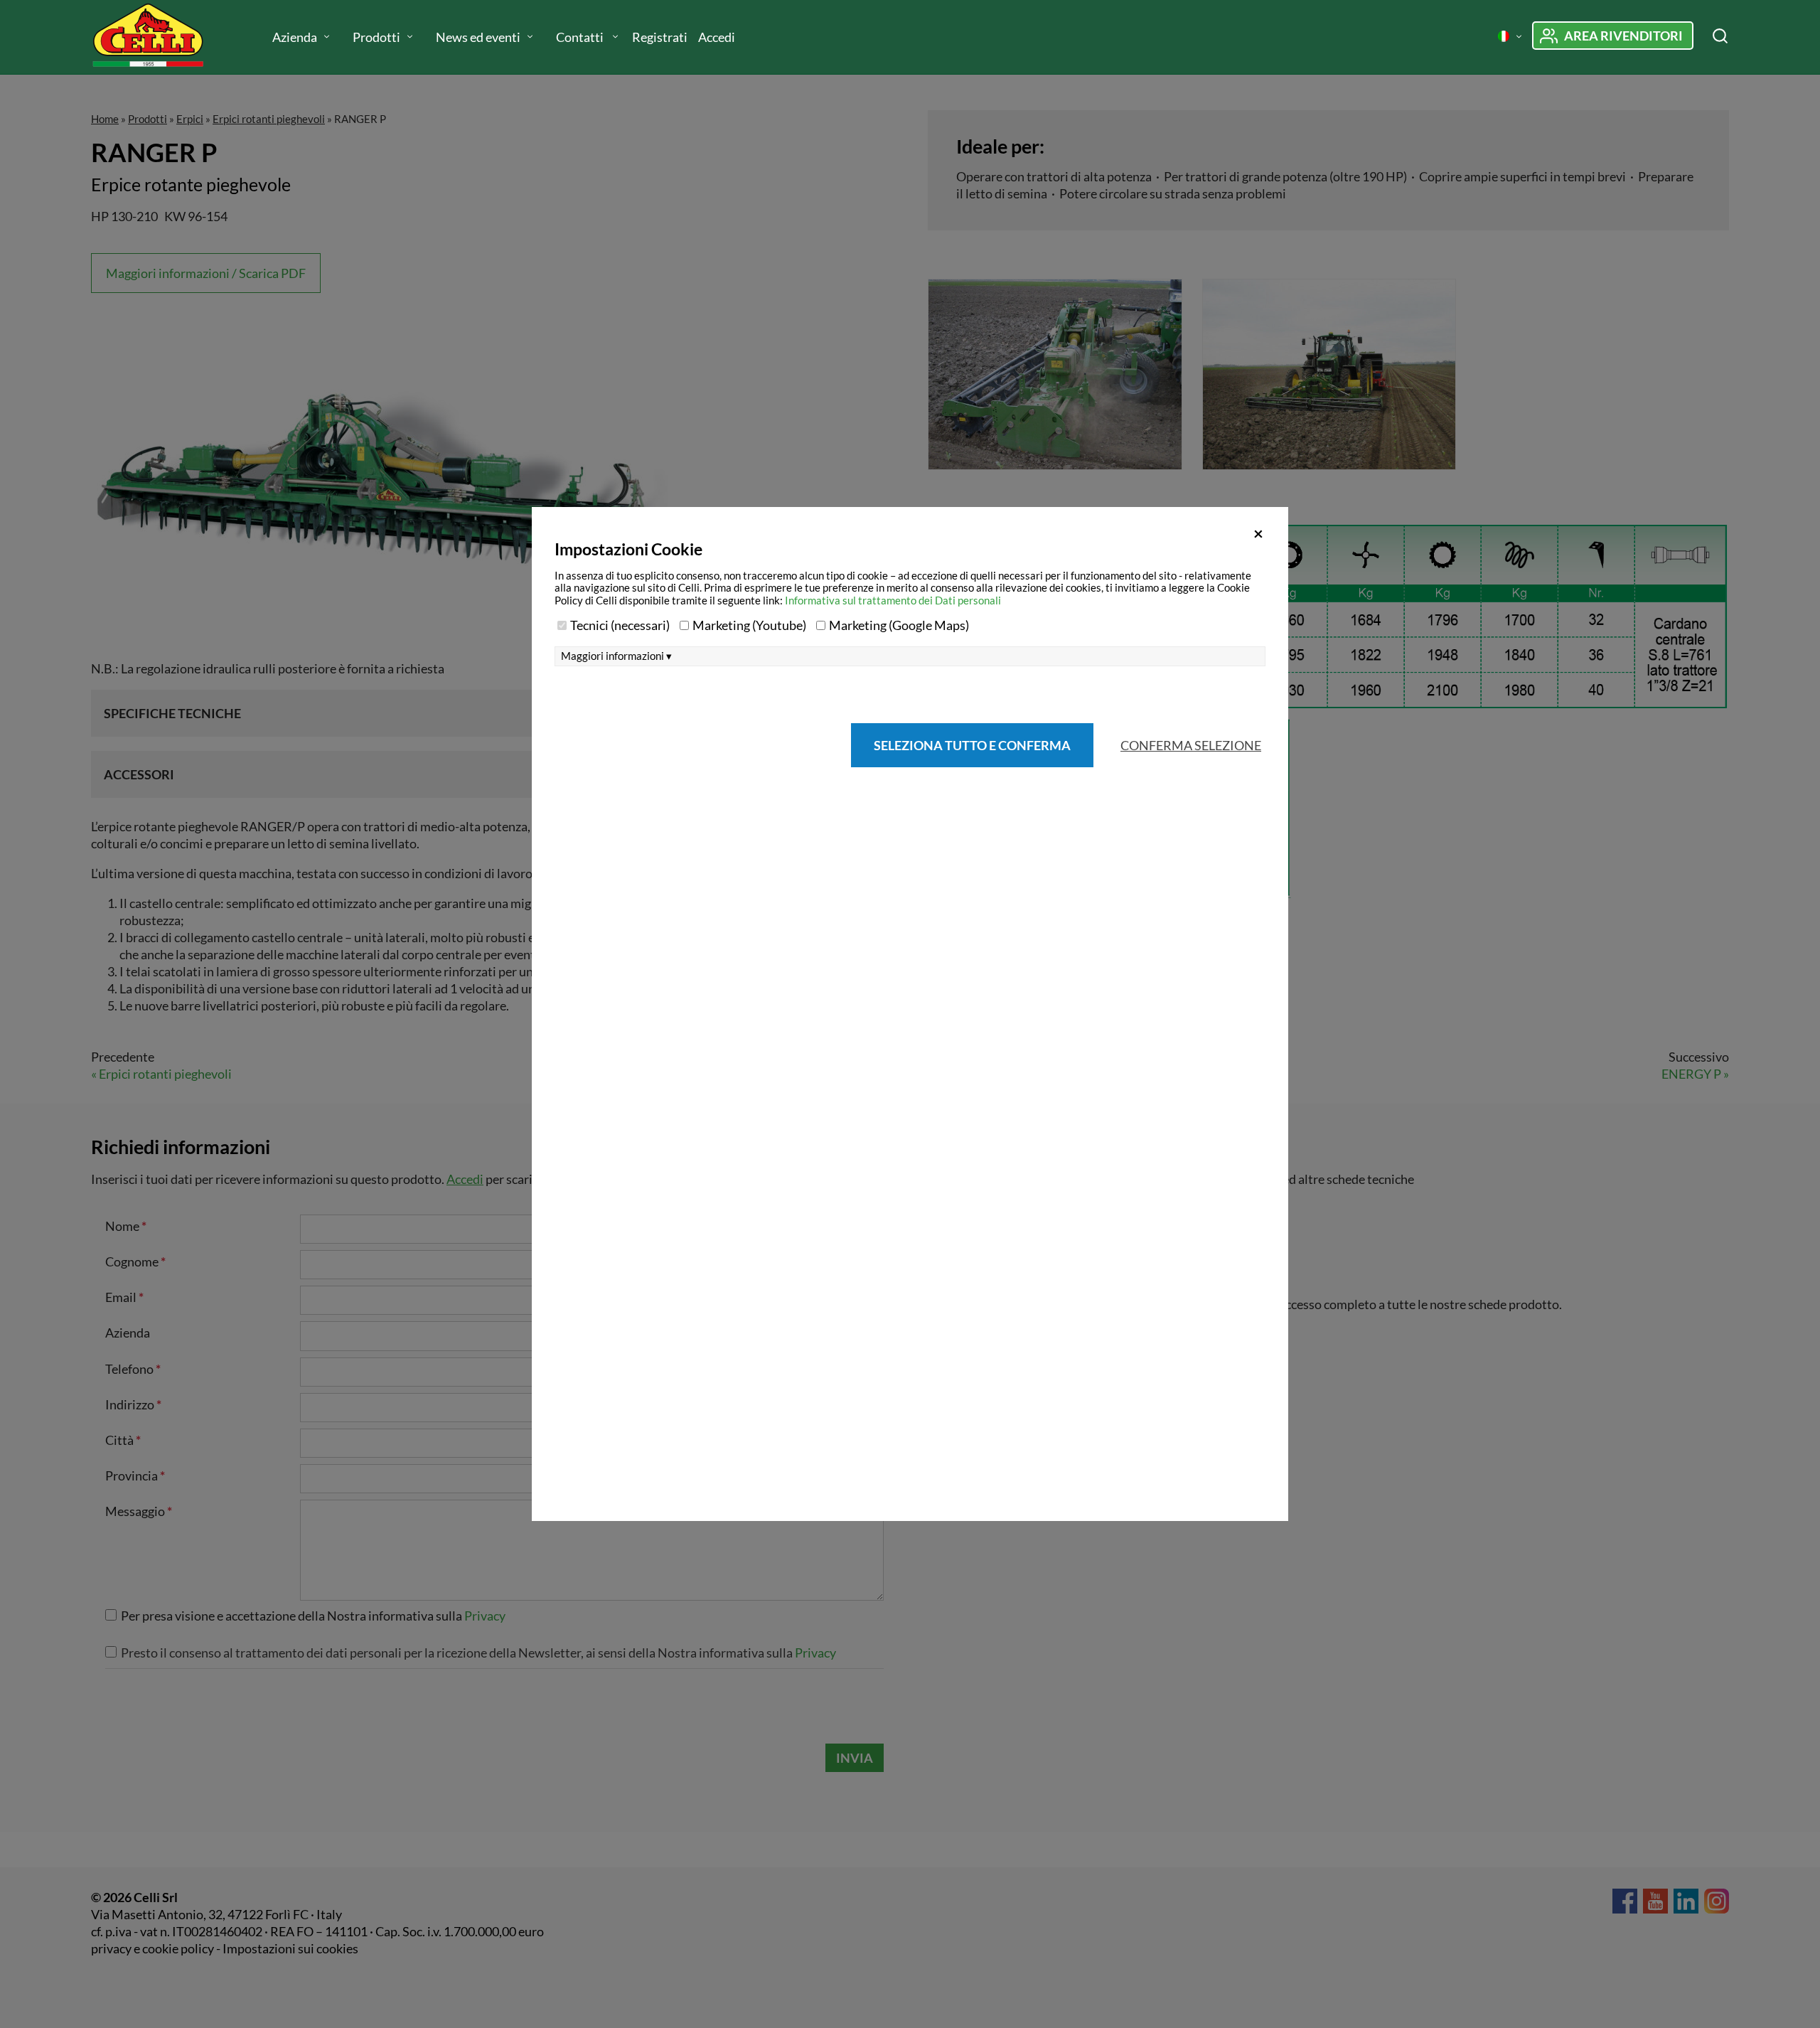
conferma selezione (1191, 745)
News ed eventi (478, 37)
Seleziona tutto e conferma (972, 745)
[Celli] (162, 37)
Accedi (717, 37)
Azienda (295, 37)
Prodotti (376, 37)
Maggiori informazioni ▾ (616, 656)
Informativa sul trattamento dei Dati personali (893, 600)
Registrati (660, 37)
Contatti (581, 37)
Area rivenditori (1623, 36)
